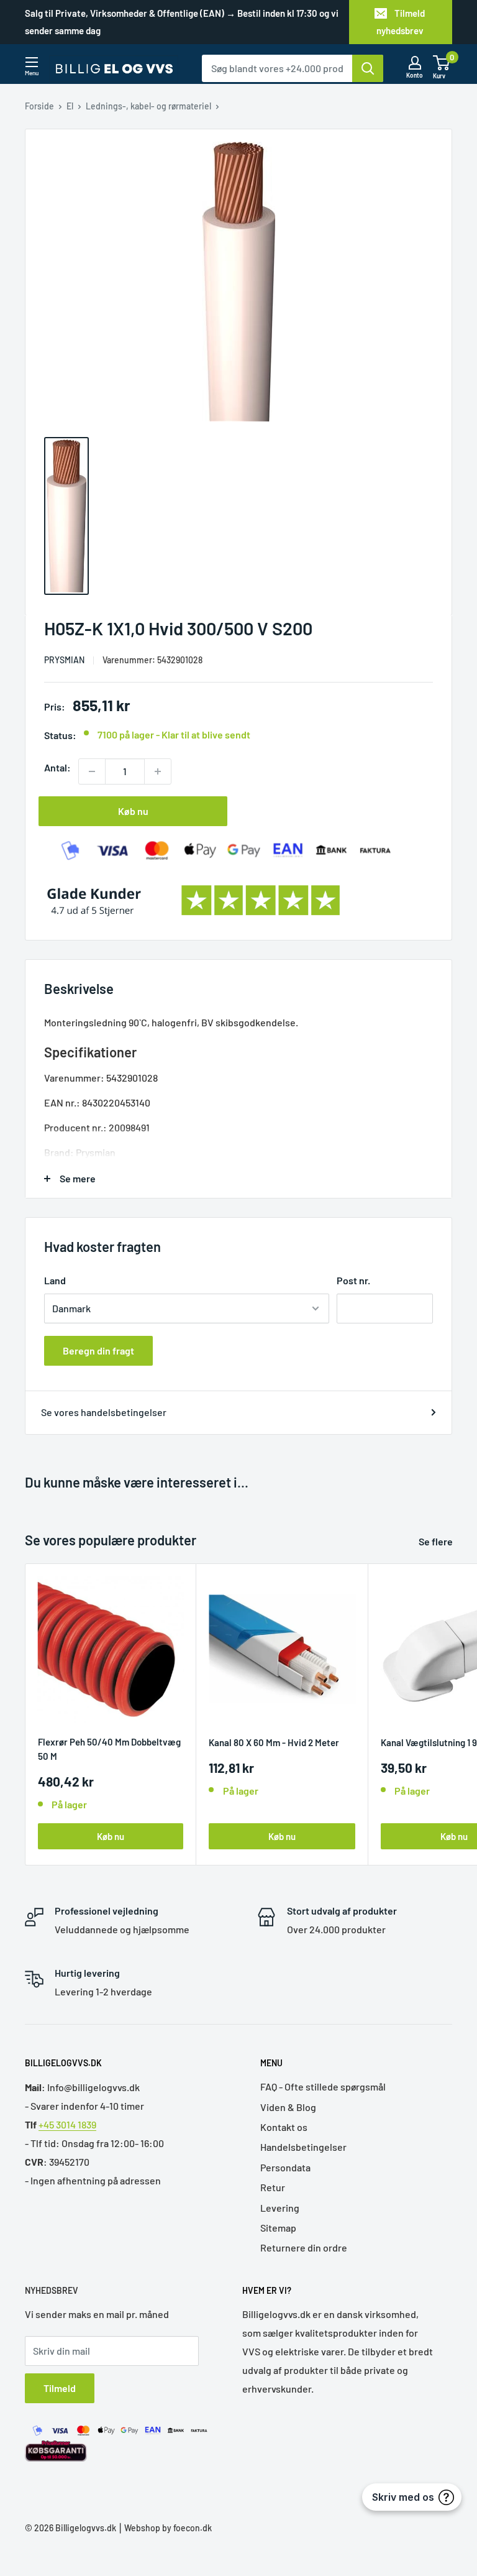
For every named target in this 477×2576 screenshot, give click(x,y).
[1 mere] (158, 771)
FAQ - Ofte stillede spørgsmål (323, 2086)
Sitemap (278, 2228)
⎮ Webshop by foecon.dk (164, 2528)
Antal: (57, 767)
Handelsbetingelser (303, 2147)
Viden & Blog (288, 2107)
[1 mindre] (92, 771)
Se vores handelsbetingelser (104, 1412)
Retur (273, 2187)
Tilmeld (60, 2388)
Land (55, 1280)
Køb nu (133, 811)
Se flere (437, 1541)
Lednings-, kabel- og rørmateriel (148, 106)
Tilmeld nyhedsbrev (401, 22)
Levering (280, 2208)
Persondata (285, 2167)
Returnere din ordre (304, 2247)
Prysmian (64, 660)
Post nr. (353, 1280)
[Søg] (368, 68)
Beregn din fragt (98, 1350)
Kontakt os (284, 2127)
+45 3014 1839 (67, 2124)
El (70, 106)
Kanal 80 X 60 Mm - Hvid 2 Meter (274, 1742)
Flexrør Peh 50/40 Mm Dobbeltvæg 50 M (109, 1749)
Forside (39, 106)
